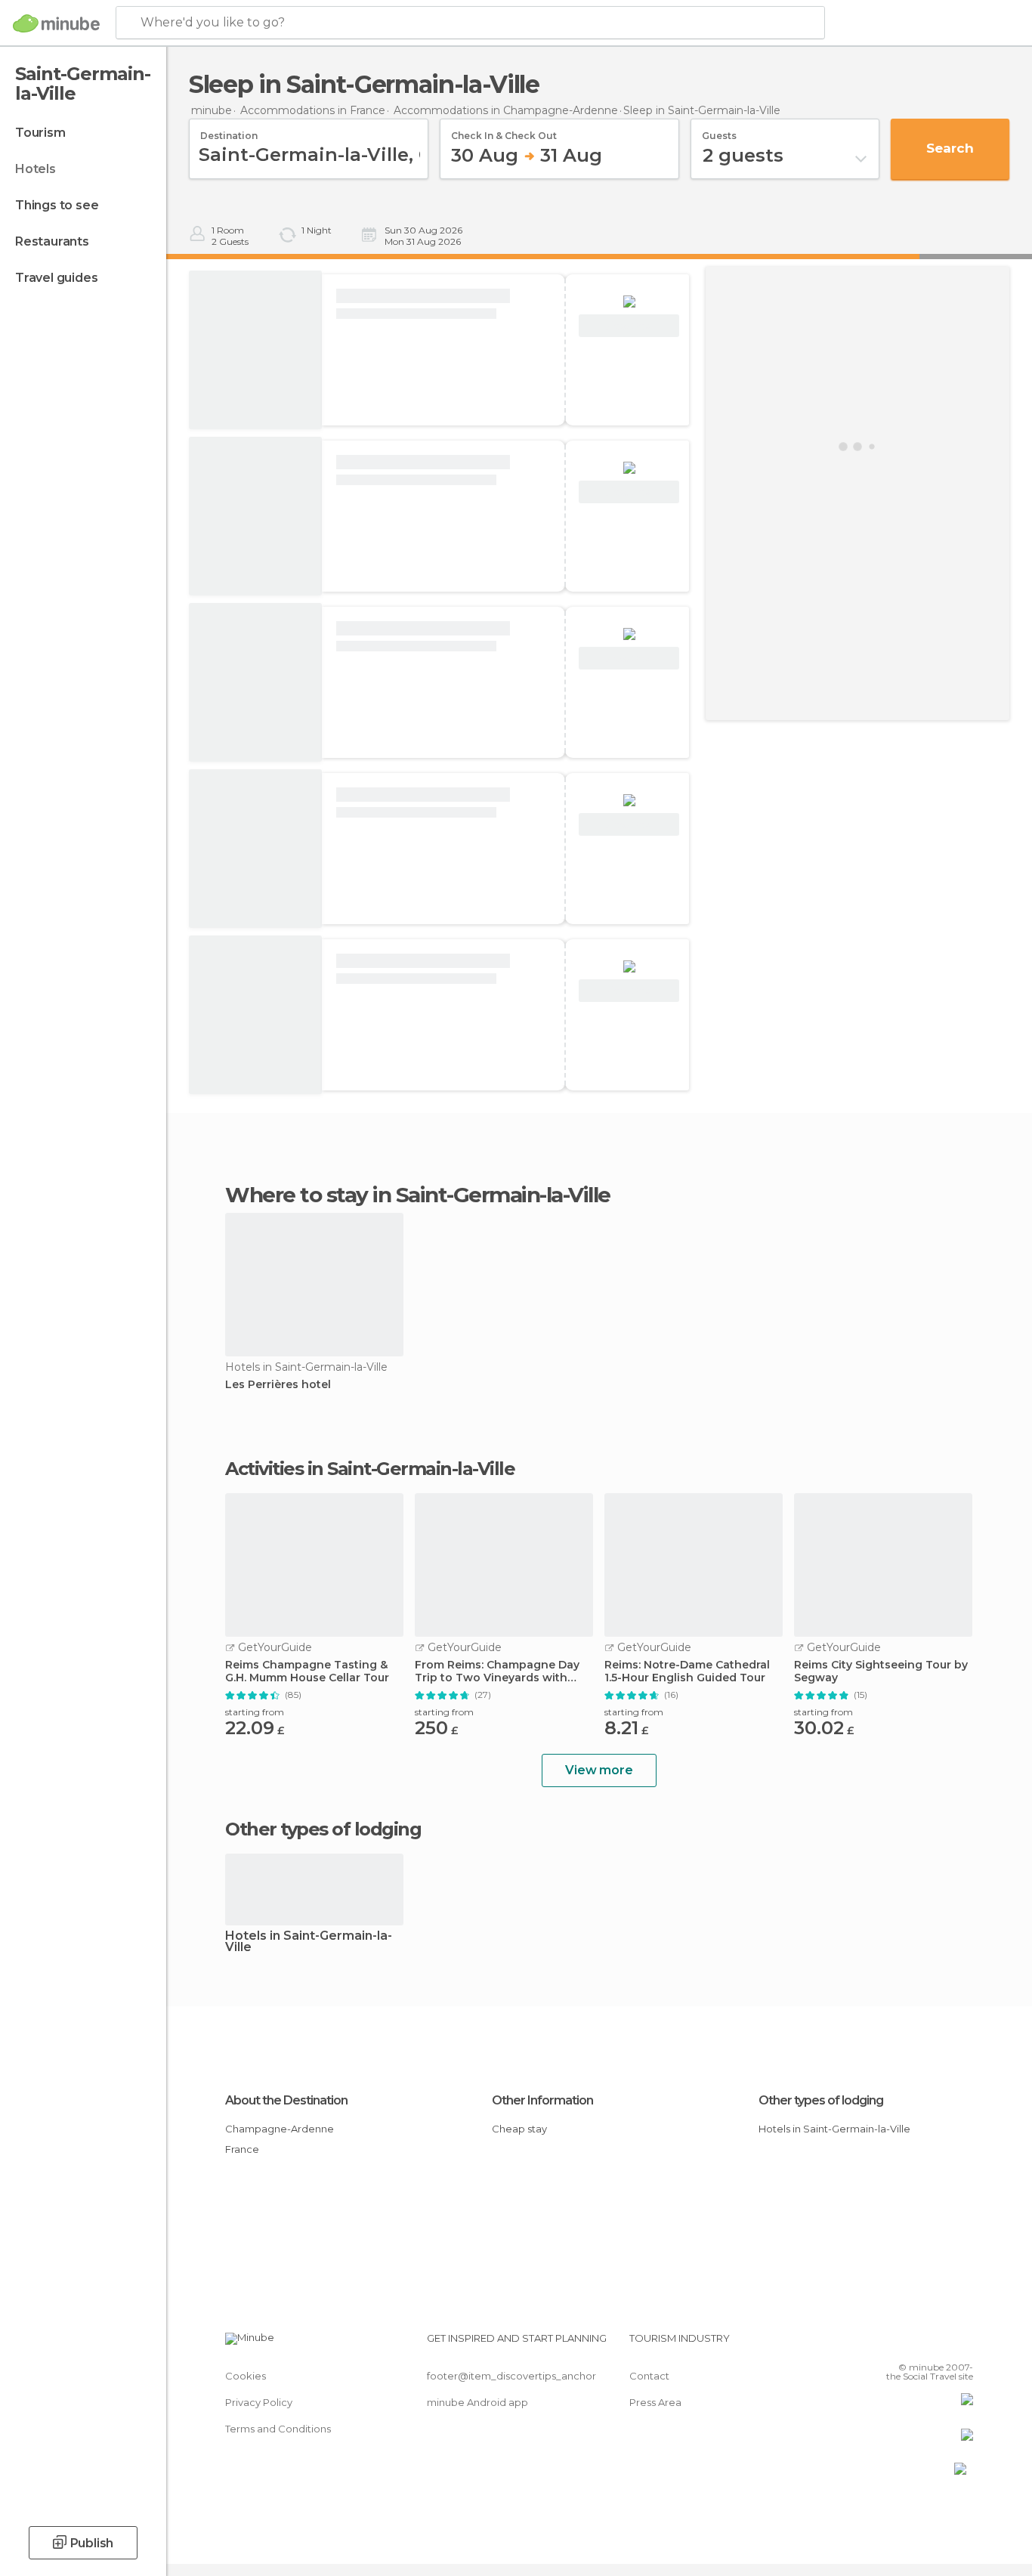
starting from (255, 1712)
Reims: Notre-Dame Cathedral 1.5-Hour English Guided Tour (687, 1671)
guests (719, 131)
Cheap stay (519, 2129)
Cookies (246, 2376)
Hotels (36, 169)
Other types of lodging (821, 2100)
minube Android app (477, 2402)
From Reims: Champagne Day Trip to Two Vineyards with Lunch (497, 1671)
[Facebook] (887, 2344)
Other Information (542, 2100)
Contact (649, 2376)
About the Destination (286, 2100)
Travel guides (56, 278)
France (242, 2149)
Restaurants (52, 241)
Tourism (40, 133)
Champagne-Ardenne (280, 2129)
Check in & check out (504, 131)
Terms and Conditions (278, 2429)
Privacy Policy (259, 2402)
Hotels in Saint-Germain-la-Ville (309, 1942)
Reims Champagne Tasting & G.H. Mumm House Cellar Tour (307, 1671)
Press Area (655, 2402)
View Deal (629, 326)
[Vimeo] (937, 2344)
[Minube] (56, 23)
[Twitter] (912, 2344)
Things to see (57, 205)
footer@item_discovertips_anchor (511, 2376)
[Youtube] (962, 2344)
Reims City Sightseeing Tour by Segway (881, 1671)
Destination (229, 131)
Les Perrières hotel (278, 1385)
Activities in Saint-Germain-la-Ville (370, 1469)
